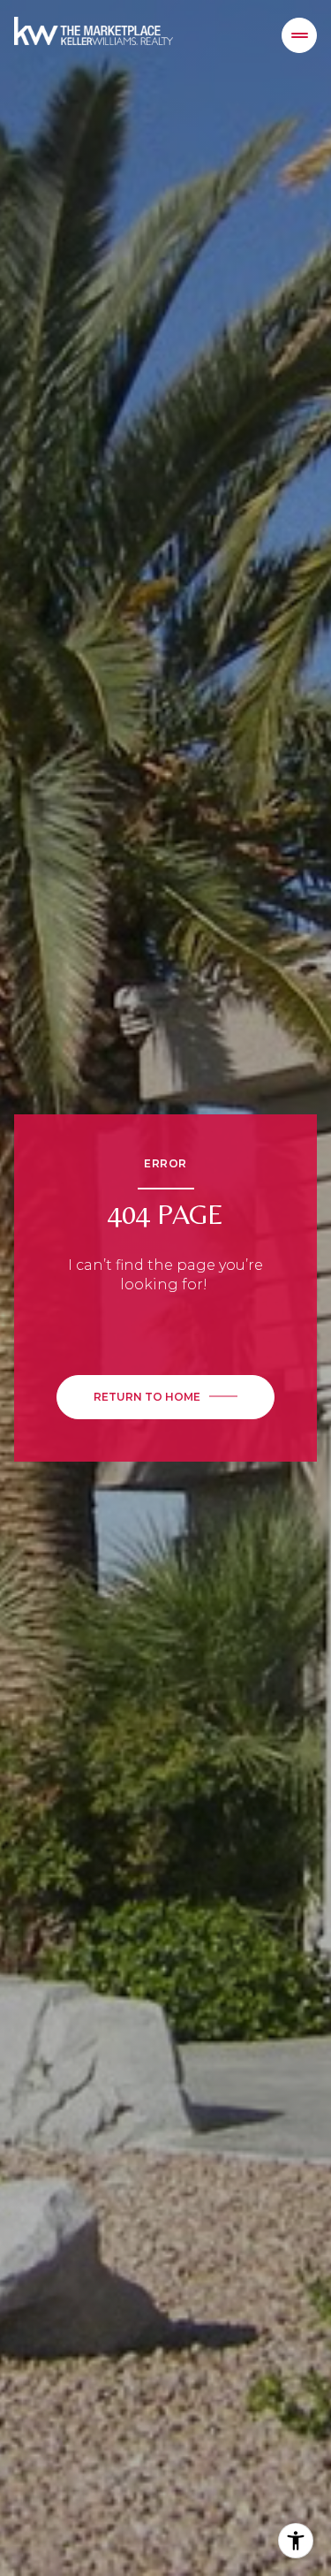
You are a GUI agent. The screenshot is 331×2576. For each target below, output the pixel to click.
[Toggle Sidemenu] (299, 35)
